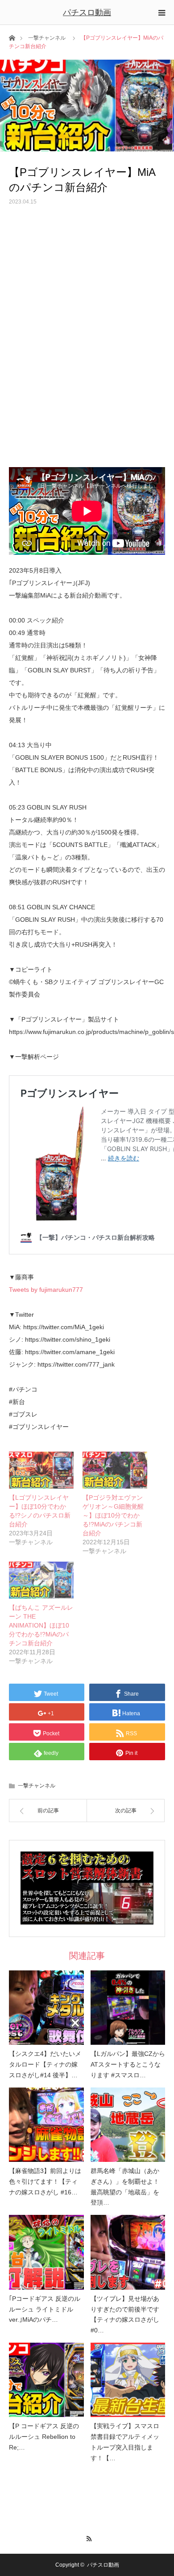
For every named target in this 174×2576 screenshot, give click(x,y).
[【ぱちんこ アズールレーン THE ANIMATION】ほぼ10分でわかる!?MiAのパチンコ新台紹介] (41, 1580)
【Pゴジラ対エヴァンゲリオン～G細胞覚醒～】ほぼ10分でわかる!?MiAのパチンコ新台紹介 (113, 1515)
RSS (87, 2537)
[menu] (162, 12)
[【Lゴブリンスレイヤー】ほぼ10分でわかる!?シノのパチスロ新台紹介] (41, 1470)
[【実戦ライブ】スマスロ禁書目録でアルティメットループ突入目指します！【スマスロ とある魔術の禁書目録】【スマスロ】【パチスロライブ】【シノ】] (128, 2380)
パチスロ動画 (87, 12)
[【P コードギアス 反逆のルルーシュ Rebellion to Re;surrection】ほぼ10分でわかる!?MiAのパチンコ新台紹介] (46, 2380)
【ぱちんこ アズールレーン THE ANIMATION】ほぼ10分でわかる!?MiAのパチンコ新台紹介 (41, 1625)
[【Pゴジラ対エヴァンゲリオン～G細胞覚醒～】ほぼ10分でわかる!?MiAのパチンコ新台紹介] (115, 1470)
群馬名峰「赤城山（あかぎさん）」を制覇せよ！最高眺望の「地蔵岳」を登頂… (125, 2187)
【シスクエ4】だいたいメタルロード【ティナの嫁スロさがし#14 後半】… (45, 2064)
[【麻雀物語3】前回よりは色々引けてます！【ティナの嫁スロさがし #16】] (46, 2125)
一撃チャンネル (47, 38)
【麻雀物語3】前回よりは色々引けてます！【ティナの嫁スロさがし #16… (45, 2181)
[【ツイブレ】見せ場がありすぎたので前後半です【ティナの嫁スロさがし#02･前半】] (128, 2252)
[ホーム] (12, 37)
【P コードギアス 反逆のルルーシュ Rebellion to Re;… (44, 2437)
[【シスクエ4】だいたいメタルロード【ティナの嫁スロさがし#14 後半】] (46, 2008)
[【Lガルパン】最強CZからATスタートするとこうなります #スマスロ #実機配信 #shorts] (128, 2008)
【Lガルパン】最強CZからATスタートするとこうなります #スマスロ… (128, 2064)
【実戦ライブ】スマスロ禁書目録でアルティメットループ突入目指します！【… (125, 2442)
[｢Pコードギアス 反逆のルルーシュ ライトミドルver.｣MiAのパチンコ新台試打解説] (46, 2252)
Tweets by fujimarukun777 (46, 1290)
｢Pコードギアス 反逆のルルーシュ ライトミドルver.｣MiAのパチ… (45, 2309)
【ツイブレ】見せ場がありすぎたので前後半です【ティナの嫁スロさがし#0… (125, 2314)
